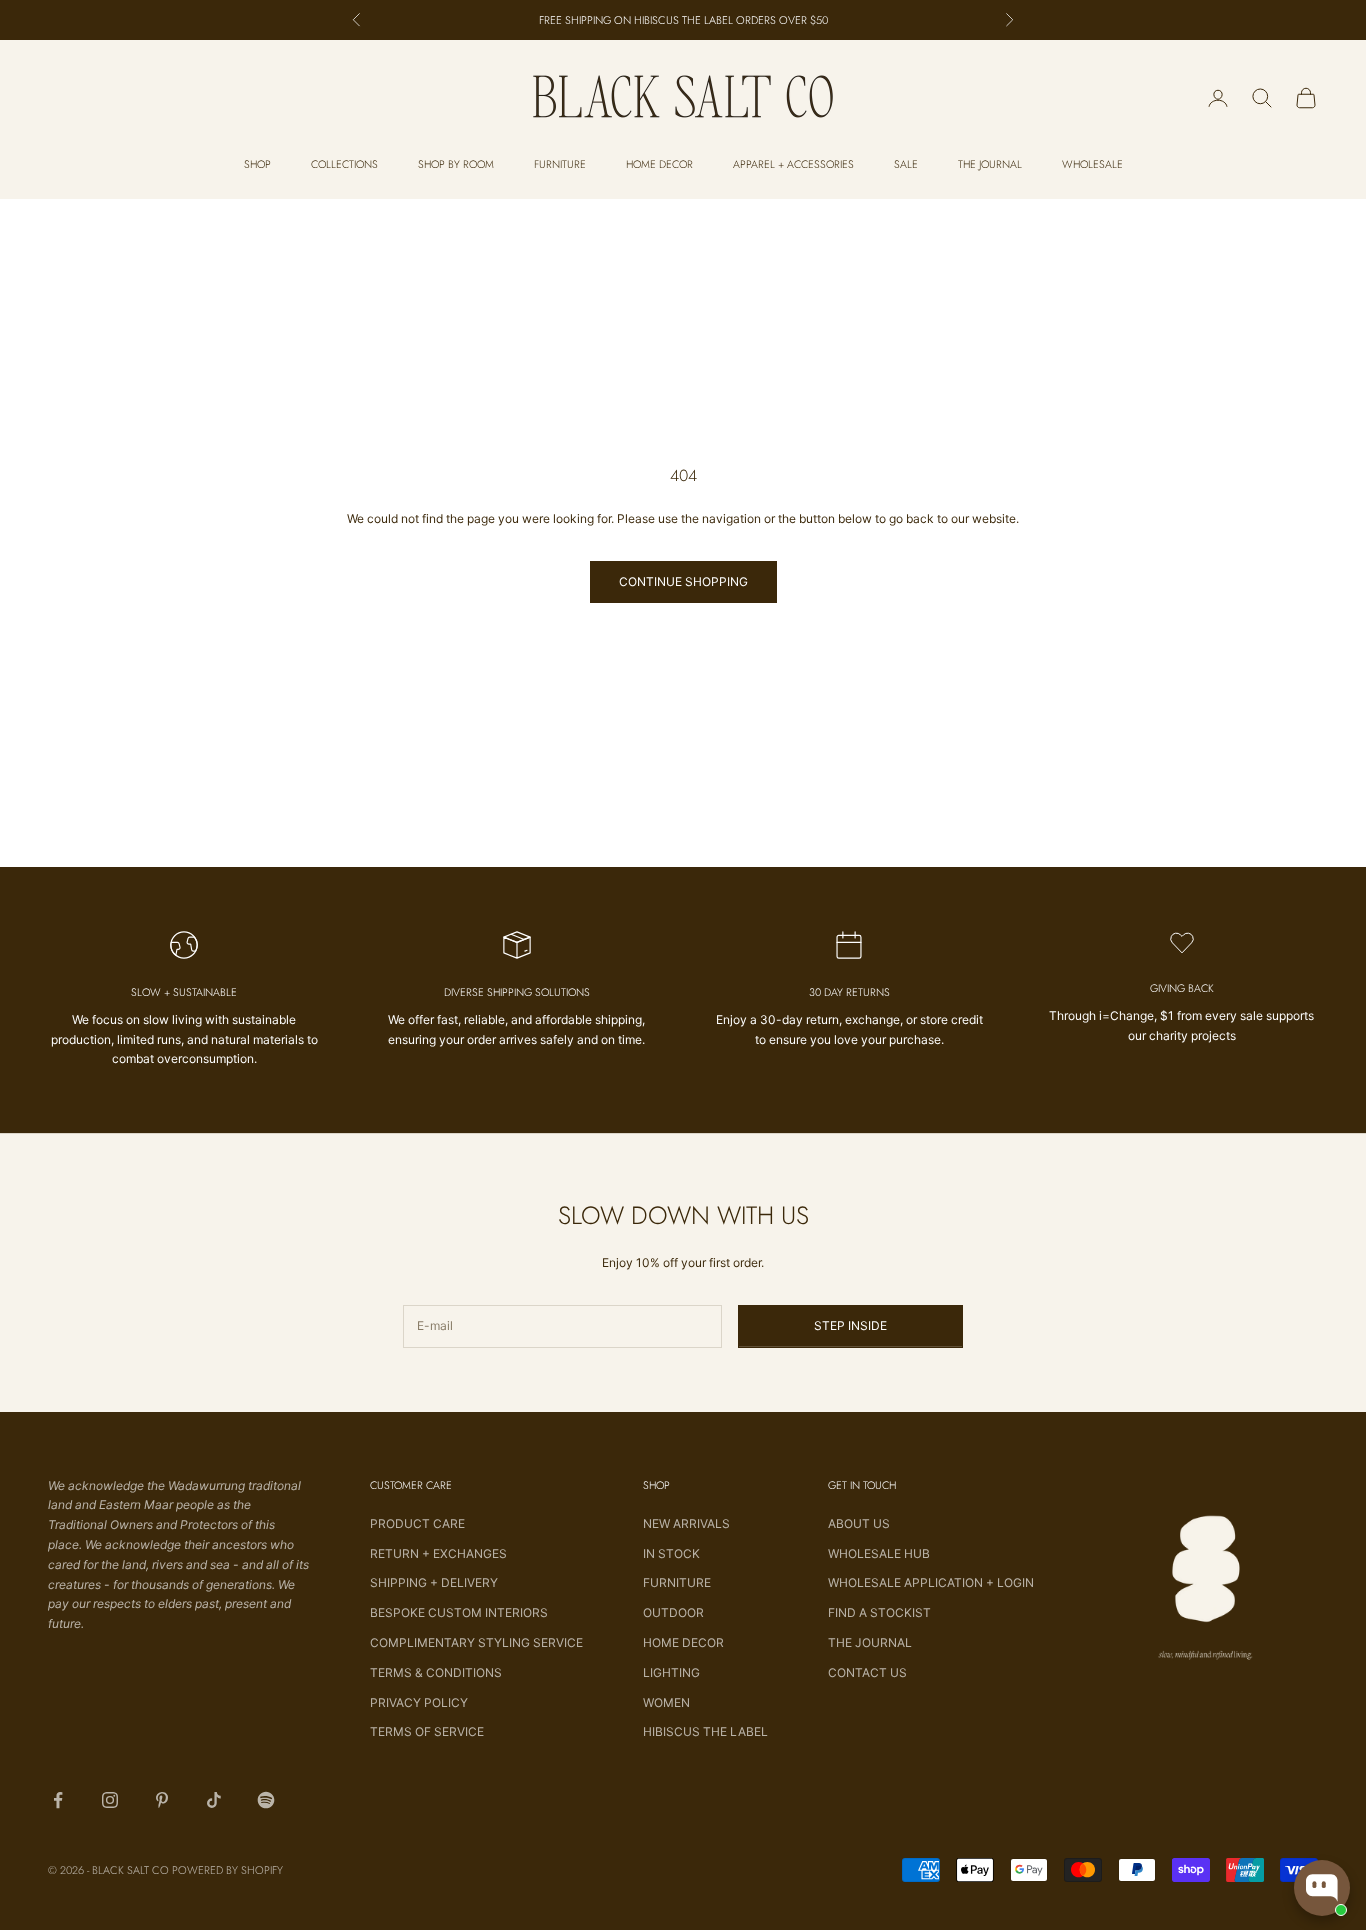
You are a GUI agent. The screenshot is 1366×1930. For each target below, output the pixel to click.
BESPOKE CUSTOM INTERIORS (459, 1612)
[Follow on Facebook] (58, 1800)
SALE (906, 164)
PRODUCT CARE (417, 1523)
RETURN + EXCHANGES (438, 1553)
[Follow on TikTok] (214, 1800)
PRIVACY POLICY (419, 1702)
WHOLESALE (1092, 164)
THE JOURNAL (990, 164)
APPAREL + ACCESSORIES (793, 164)
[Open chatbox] (1322, 1888)
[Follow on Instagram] (110, 1800)
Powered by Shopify (227, 1870)
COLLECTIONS (344, 164)
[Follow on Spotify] (266, 1800)
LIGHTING (671, 1672)
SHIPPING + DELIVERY (434, 1582)
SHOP (257, 164)
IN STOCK (671, 1553)
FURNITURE (560, 164)
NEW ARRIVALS (686, 1523)
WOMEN (666, 1702)
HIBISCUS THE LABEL (705, 1731)
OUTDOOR (673, 1612)
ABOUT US (859, 1523)
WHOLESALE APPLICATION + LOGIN (931, 1582)
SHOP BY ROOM (456, 164)
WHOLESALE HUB (879, 1553)
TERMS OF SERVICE (427, 1731)
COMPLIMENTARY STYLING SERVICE (476, 1642)
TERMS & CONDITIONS (436, 1672)
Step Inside (850, 1325)
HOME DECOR (659, 164)
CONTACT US (867, 1672)
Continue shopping (683, 581)
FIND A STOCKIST (879, 1612)
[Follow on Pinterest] (162, 1800)
